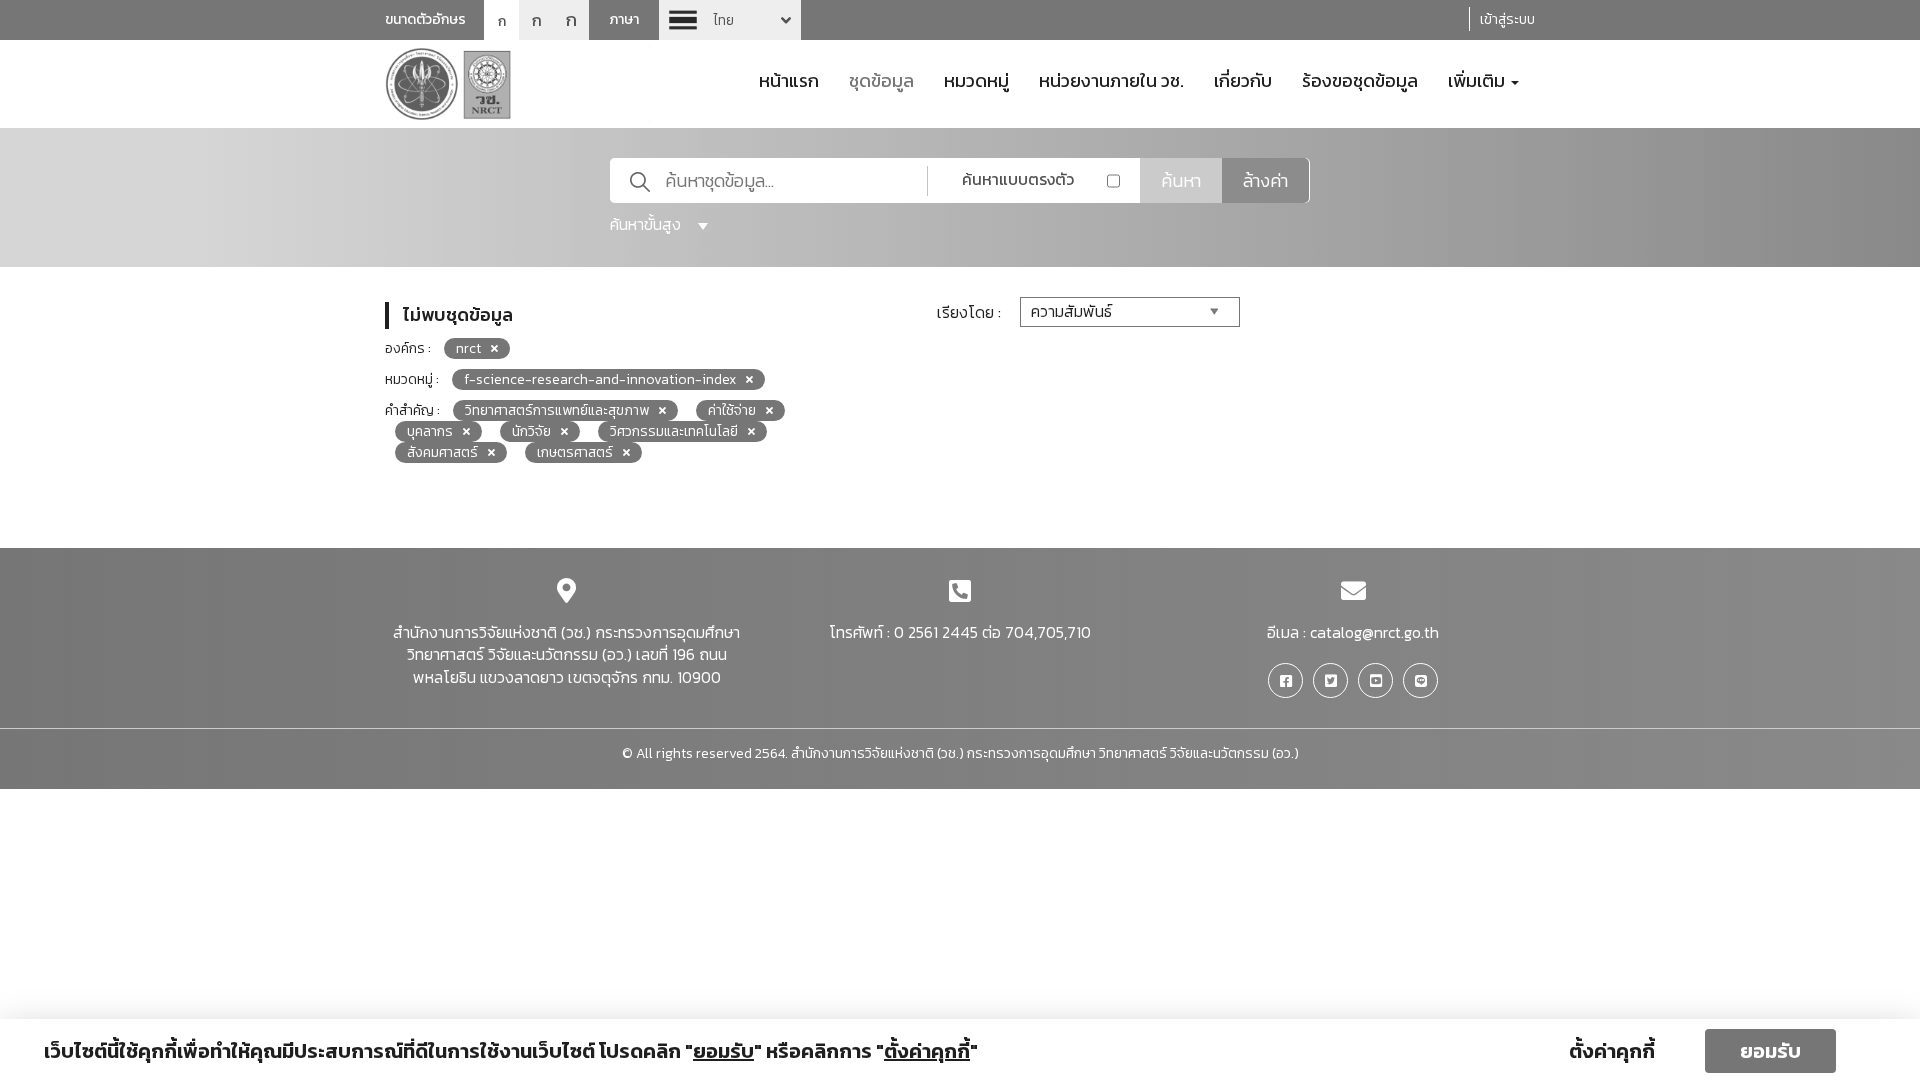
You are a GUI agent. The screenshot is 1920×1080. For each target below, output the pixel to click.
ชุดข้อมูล (881, 79)
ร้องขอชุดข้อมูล (1360, 79)
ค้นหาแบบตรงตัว (1018, 179)
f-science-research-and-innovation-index (600, 379)
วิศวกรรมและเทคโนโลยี (674, 431)
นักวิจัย (531, 431)
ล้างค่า (1265, 180)
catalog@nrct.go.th (1374, 632)
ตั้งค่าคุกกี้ (1612, 1051)
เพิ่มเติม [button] (1478, 79)
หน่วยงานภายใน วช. (1111, 79)
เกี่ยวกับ (1243, 79)
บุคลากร (430, 431)
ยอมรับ (1770, 1051)
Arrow (730, 20)
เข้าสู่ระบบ (1507, 19)
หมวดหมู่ (976, 79)
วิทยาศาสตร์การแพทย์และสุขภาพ (557, 410)
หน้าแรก (789, 79)
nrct (468, 348)
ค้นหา (1181, 180)
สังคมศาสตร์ (442, 452)
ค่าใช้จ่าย (732, 410)
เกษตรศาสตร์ (575, 452)
